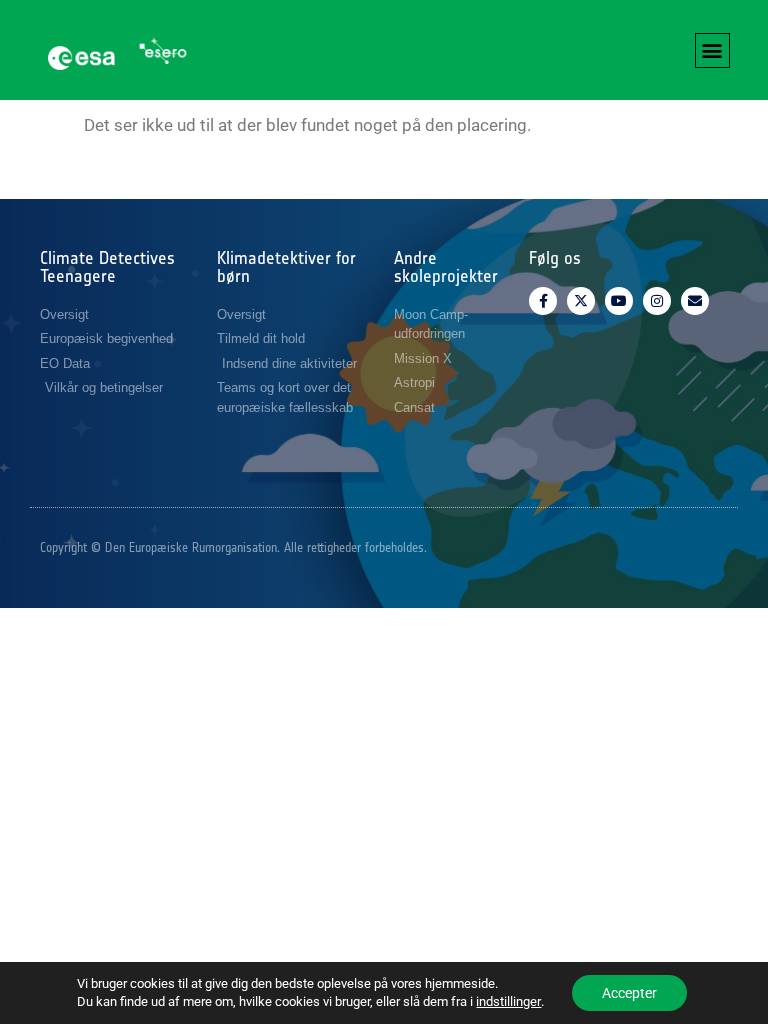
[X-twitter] (581, 301)
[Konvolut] (695, 301)
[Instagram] (657, 301)
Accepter (629, 993)
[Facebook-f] (543, 301)
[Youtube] (619, 301)
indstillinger (508, 1001)
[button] (712, 50)
